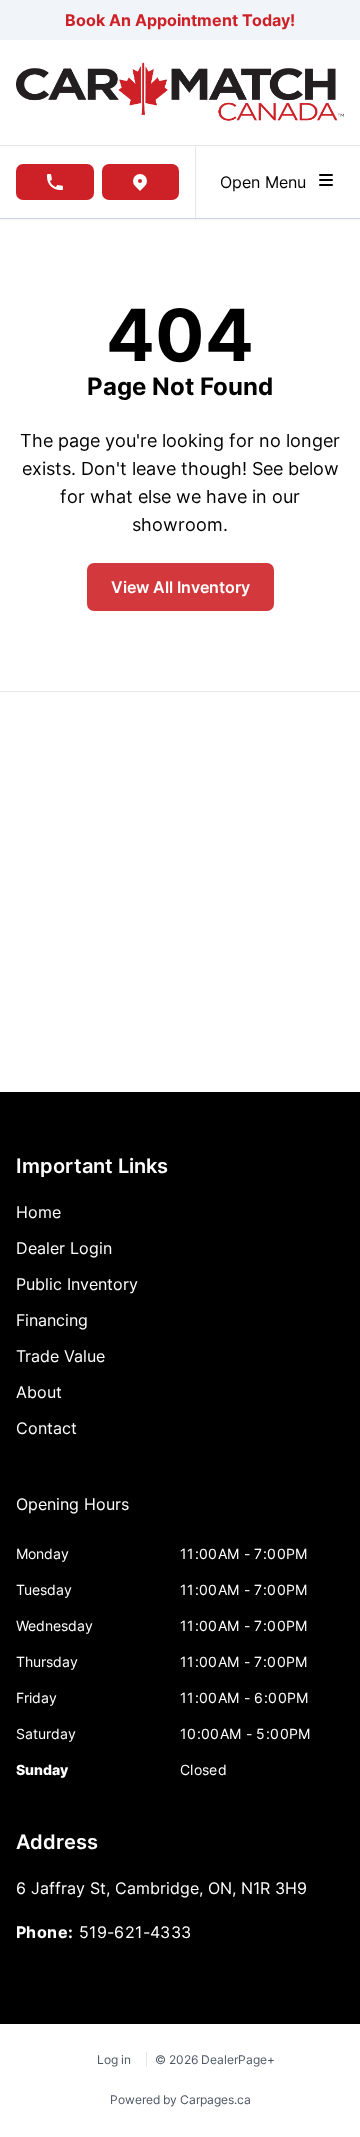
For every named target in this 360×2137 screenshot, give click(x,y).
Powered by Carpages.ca (180, 2099)
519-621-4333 (135, 1932)
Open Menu (268, 182)
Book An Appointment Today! (180, 20)
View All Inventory (180, 587)
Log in (114, 2059)
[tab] (72, 1514)
